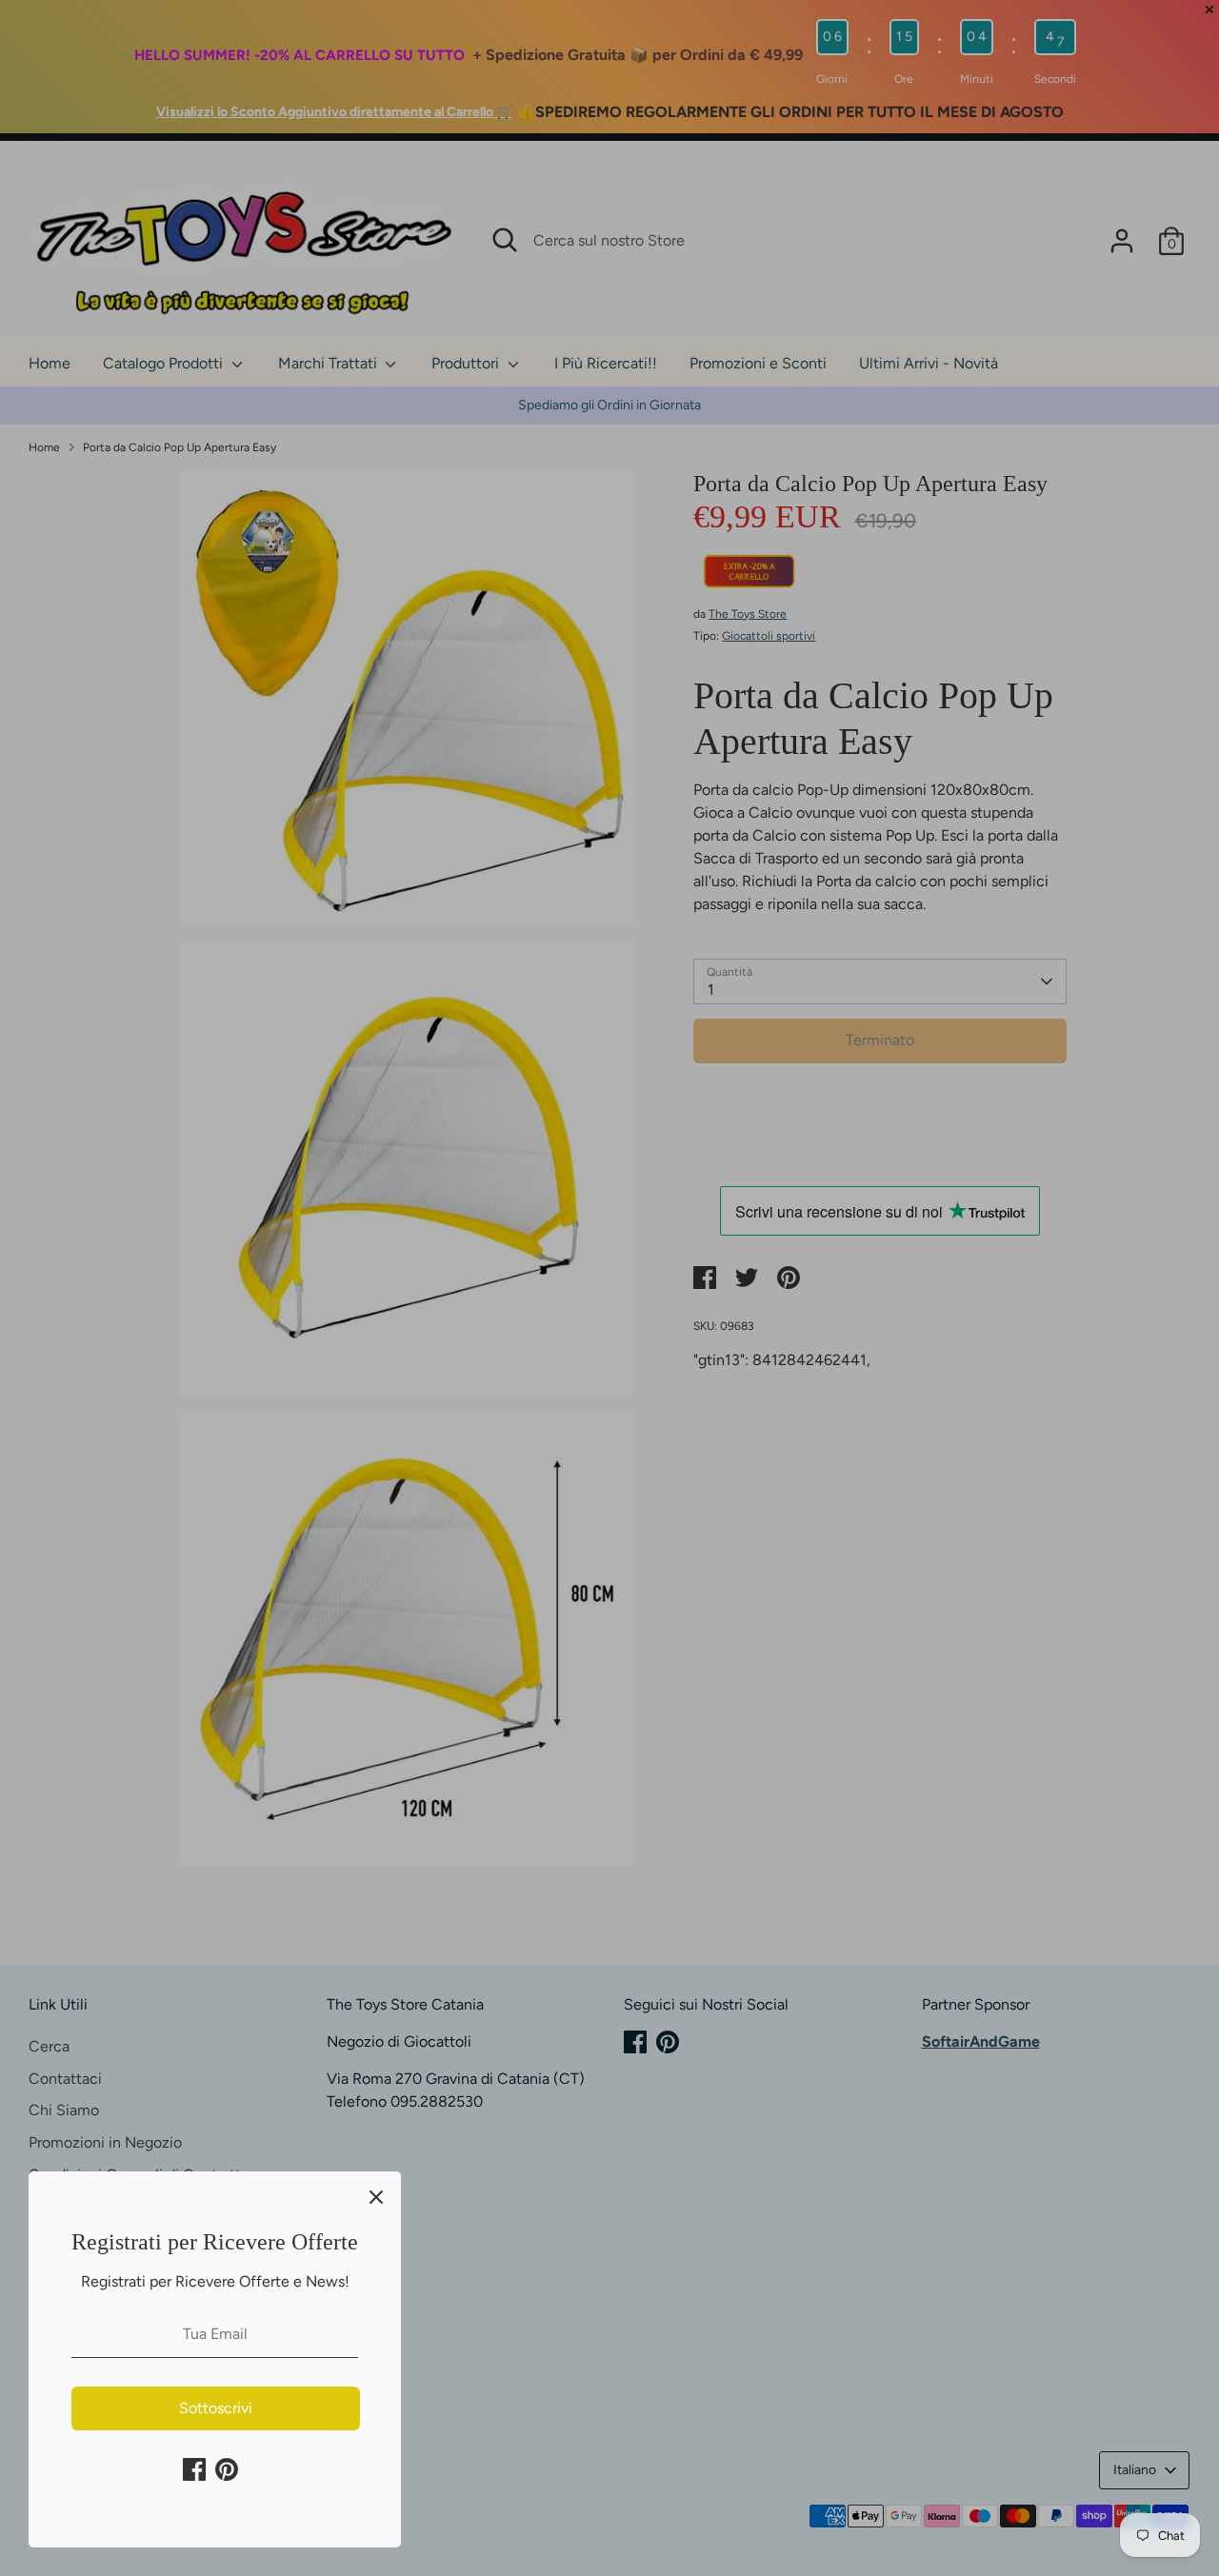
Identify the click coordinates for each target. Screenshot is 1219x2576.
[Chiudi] (376, 2196)
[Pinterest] (227, 2469)
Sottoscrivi (216, 2408)
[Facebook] (194, 2469)
